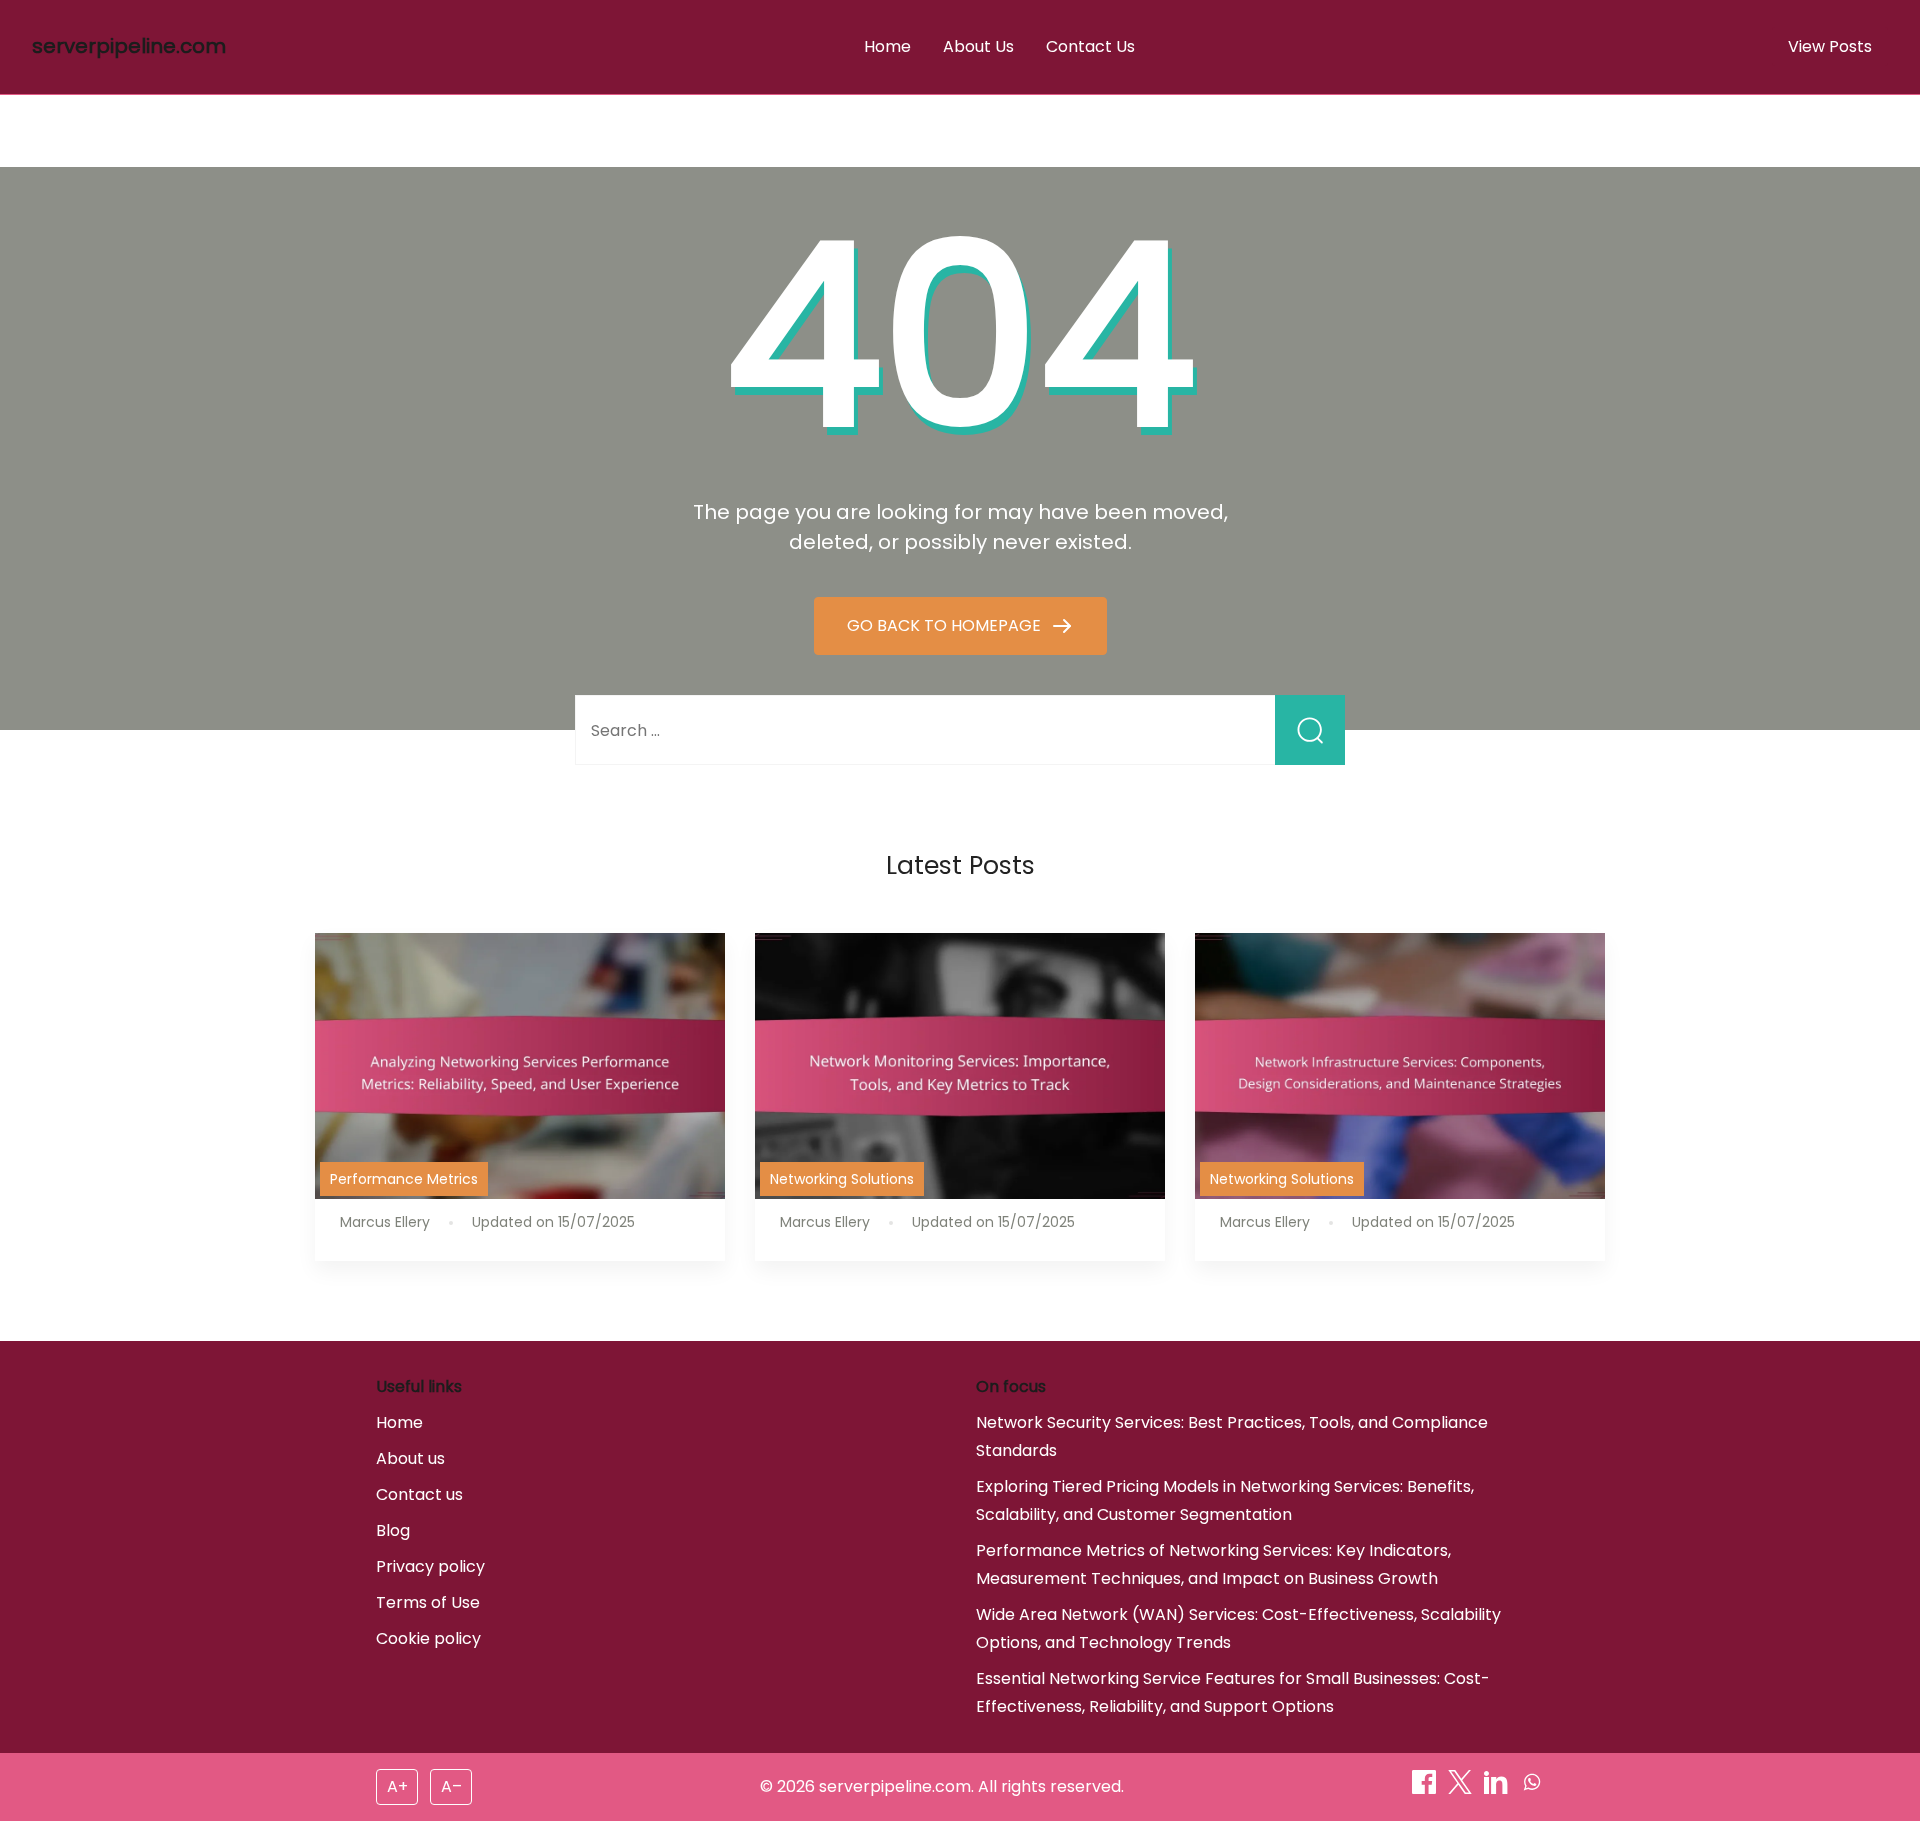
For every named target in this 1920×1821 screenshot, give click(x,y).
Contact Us (1090, 46)
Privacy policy (430, 1566)
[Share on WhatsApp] (1532, 1788)
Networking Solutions (842, 1179)
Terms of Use (428, 1602)
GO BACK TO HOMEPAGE (946, 625)
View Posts (1830, 46)
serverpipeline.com (129, 46)
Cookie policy (428, 1638)
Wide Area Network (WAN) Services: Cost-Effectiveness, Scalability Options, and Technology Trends (1238, 1628)
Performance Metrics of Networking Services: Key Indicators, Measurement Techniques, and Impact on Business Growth (1213, 1564)
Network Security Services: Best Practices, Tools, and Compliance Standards (1232, 1436)
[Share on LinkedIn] (1498, 1788)
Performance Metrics (404, 1179)
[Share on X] (1462, 1788)
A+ (397, 1786)
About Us (978, 46)
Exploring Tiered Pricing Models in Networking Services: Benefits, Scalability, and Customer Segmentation (1225, 1500)
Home (887, 46)
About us (410, 1458)
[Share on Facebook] (1426, 1788)
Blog (393, 1530)
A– (451, 1786)
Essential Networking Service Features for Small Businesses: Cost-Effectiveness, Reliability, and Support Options (1233, 1692)
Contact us (419, 1494)
